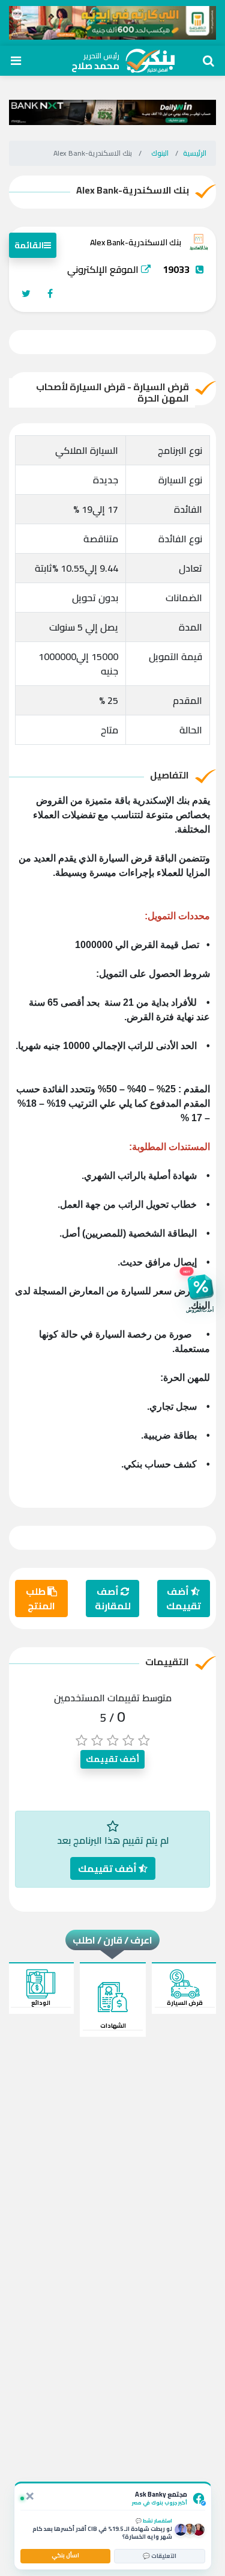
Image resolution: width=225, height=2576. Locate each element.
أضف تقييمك (184, 1599)
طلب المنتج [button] (40, 1599)
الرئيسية (195, 153)
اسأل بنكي (65, 2555)
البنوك (160, 153)
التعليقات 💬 (160, 2556)
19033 (176, 269)
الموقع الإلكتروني (104, 269)
